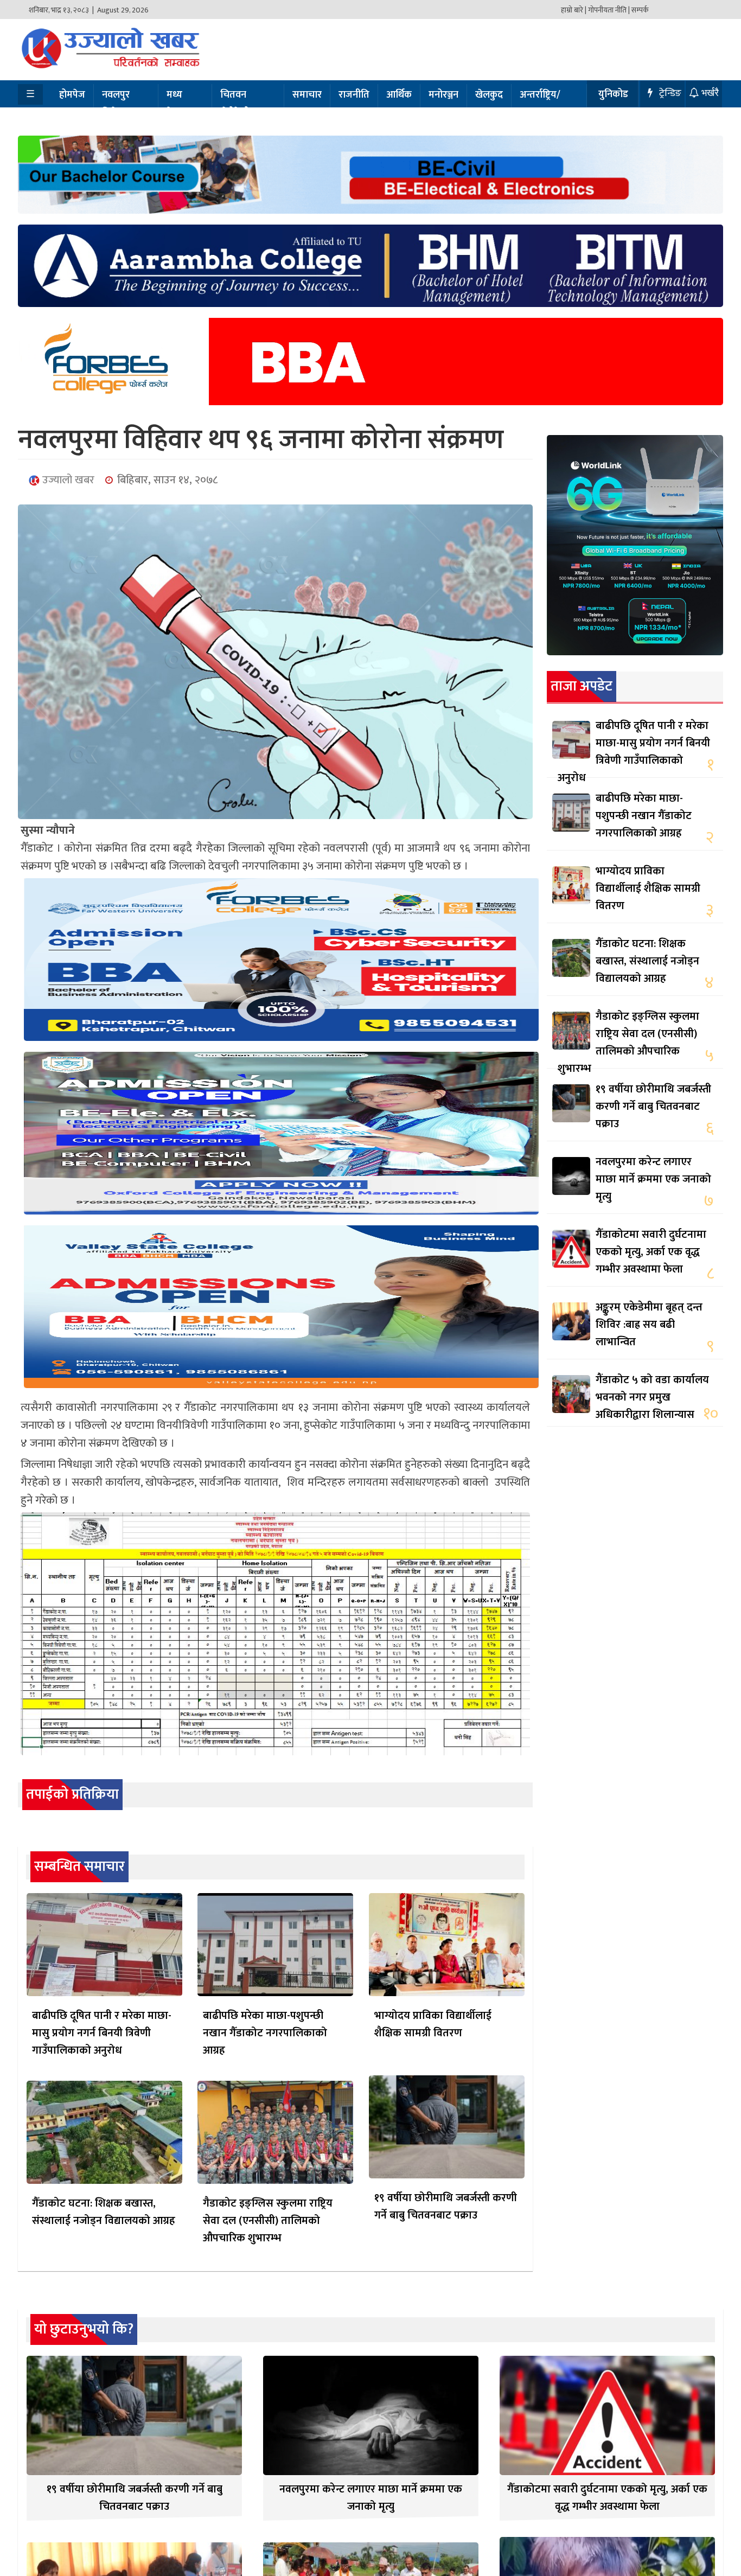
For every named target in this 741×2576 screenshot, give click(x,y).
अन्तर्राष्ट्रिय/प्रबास (540, 104)
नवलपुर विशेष (116, 104)
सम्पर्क (640, 10)
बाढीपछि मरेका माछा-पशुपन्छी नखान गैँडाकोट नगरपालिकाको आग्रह (265, 2033)
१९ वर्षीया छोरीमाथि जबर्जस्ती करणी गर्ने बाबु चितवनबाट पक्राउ (446, 2207)
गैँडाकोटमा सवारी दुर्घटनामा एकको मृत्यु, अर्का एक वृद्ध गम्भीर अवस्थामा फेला (651, 1252)
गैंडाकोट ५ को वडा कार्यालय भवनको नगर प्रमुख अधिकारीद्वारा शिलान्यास (652, 1397)
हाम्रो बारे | (574, 10)
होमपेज (72, 95)
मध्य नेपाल (177, 104)
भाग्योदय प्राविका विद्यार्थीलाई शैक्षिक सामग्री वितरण (433, 2024)
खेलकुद (489, 95)
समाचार (307, 95)
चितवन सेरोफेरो (235, 104)
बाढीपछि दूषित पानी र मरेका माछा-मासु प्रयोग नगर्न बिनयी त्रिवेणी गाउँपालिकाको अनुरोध (102, 2033)
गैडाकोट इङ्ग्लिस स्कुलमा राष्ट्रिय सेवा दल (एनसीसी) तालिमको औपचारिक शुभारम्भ (268, 2221)
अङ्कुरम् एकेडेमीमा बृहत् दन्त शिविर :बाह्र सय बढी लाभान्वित (649, 1325)
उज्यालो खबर (67, 480)
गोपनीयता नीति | (609, 10)
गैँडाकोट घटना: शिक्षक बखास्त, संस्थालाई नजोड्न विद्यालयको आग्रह (104, 2212)
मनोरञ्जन (443, 95)
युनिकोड (613, 94)
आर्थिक (399, 95)
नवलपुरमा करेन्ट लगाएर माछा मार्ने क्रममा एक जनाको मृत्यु (653, 1179)
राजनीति (354, 95)
